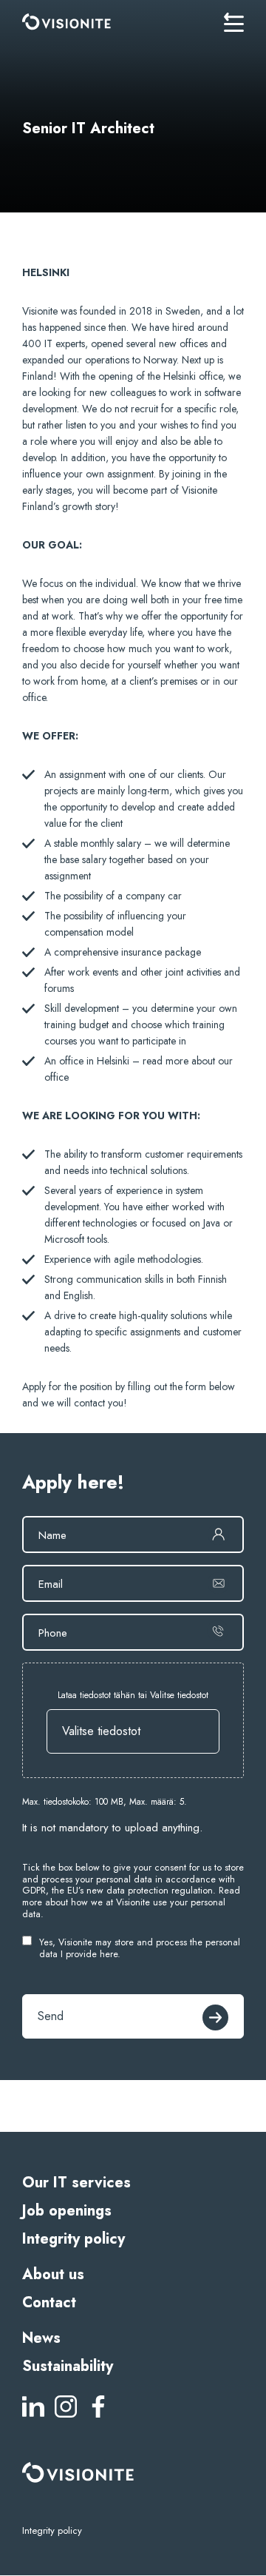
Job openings (67, 2211)
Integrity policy (74, 2239)
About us (53, 2274)
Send (51, 2016)
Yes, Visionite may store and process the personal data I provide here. (140, 1949)
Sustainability (68, 2366)
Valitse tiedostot (101, 1731)
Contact (49, 2302)
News (41, 2338)
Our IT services (76, 2183)
